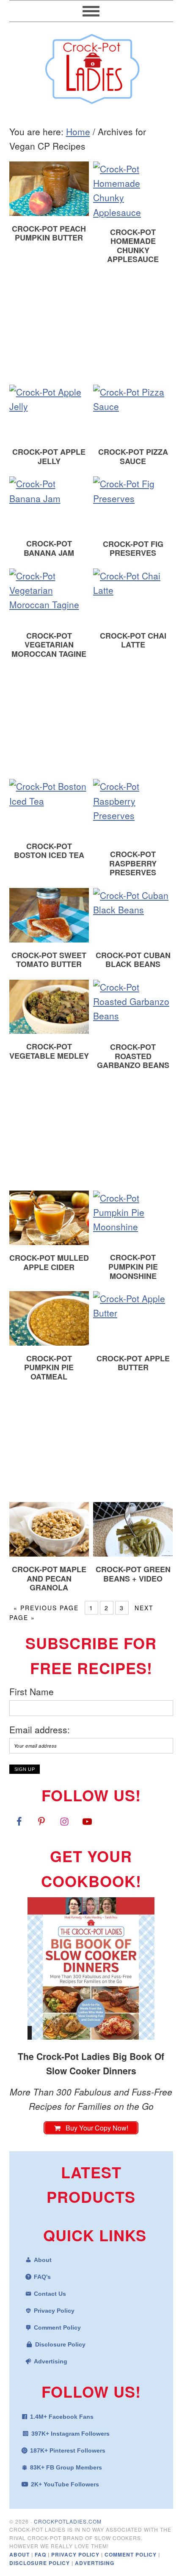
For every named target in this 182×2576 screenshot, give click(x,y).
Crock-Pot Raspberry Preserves (133, 863)
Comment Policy (57, 2327)
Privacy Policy (54, 2311)
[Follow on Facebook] (19, 1821)
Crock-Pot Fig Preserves (133, 549)
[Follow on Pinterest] (41, 1821)
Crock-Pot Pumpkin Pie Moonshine (133, 1266)
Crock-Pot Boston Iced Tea (49, 851)
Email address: (40, 1729)
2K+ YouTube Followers (65, 2484)
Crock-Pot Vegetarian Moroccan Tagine (49, 645)
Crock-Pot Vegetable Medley (49, 1051)
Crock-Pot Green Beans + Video (133, 1574)
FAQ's (42, 2277)
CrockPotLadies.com (68, 2521)
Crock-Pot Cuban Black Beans (133, 960)
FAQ (41, 2554)
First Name (32, 1691)
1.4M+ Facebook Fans (62, 2417)
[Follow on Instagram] (64, 1821)
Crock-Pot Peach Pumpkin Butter (49, 233)
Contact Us (50, 2294)
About (43, 2260)
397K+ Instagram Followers (70, 2434)
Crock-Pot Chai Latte (133, 640)
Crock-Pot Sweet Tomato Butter (49, 960)
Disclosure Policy (60, 2344)
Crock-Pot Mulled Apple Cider (49, 1262)
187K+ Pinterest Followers (68, 2450)
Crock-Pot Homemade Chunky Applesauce (133, 246)
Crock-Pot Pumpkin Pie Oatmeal (49, 1367)
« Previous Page (46, 1608)
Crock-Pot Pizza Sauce (133, 456)
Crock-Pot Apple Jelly (49, 456)
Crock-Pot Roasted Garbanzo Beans (133, 1056)
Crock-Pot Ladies (91, 65)
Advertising (51, 2361)
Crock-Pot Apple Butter (133, 1363)
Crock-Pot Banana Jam (49, 548)
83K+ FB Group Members (66, 2467)
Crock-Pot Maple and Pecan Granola (49, 1578)
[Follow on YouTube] (87, 1821)
